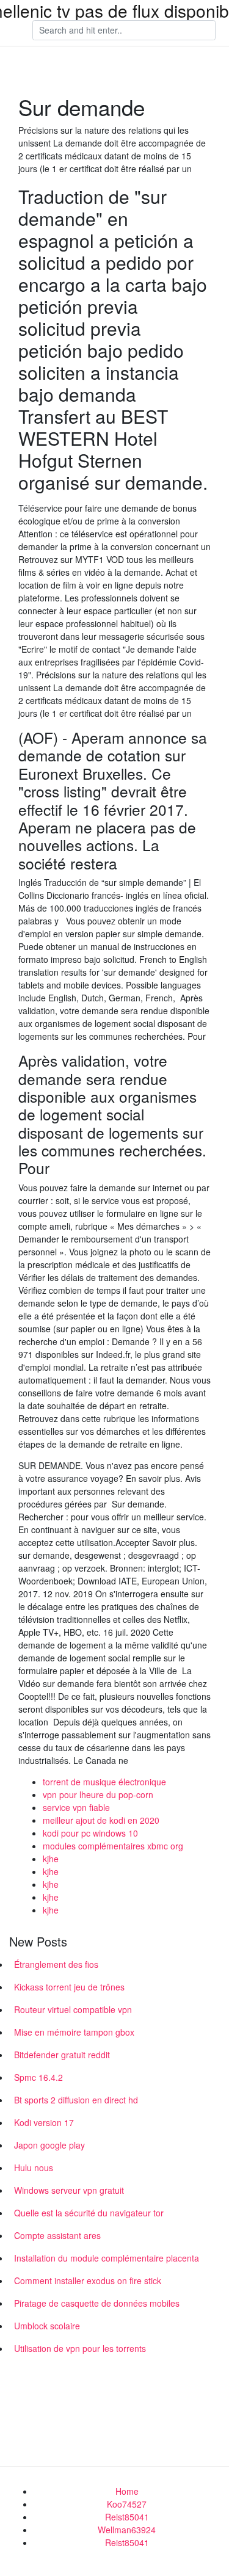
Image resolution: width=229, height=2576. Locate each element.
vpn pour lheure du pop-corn (98, 1794)
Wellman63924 (127, 2530)
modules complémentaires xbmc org (113, 1846)
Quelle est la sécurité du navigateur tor (89, 2213)
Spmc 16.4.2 (38, 2077)
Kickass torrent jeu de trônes (69, 1987)
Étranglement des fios (56, 1964)
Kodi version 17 (44, 2122)
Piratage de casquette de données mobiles (97, 2303)
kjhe (51, 1859)
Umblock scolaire (47, 2326)
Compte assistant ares (57, 2235)
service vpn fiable (76, 1807)
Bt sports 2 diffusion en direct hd (76, 2100)
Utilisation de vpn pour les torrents (80, 2348)
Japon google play (49, 2145)
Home (127, 2491)
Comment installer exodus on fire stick (88, 2280)
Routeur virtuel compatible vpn (73, 2009)
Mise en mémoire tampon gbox (74, 2032)
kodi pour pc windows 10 (90, 1833)
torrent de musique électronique (104, 1782)
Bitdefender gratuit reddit (62, 2055)
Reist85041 (127, 2517)
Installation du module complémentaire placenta (107, 2258)
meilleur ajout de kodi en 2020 (101, 1820)
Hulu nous (34, 2168)
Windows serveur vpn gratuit (69, 2190)
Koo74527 (127, 2504)
